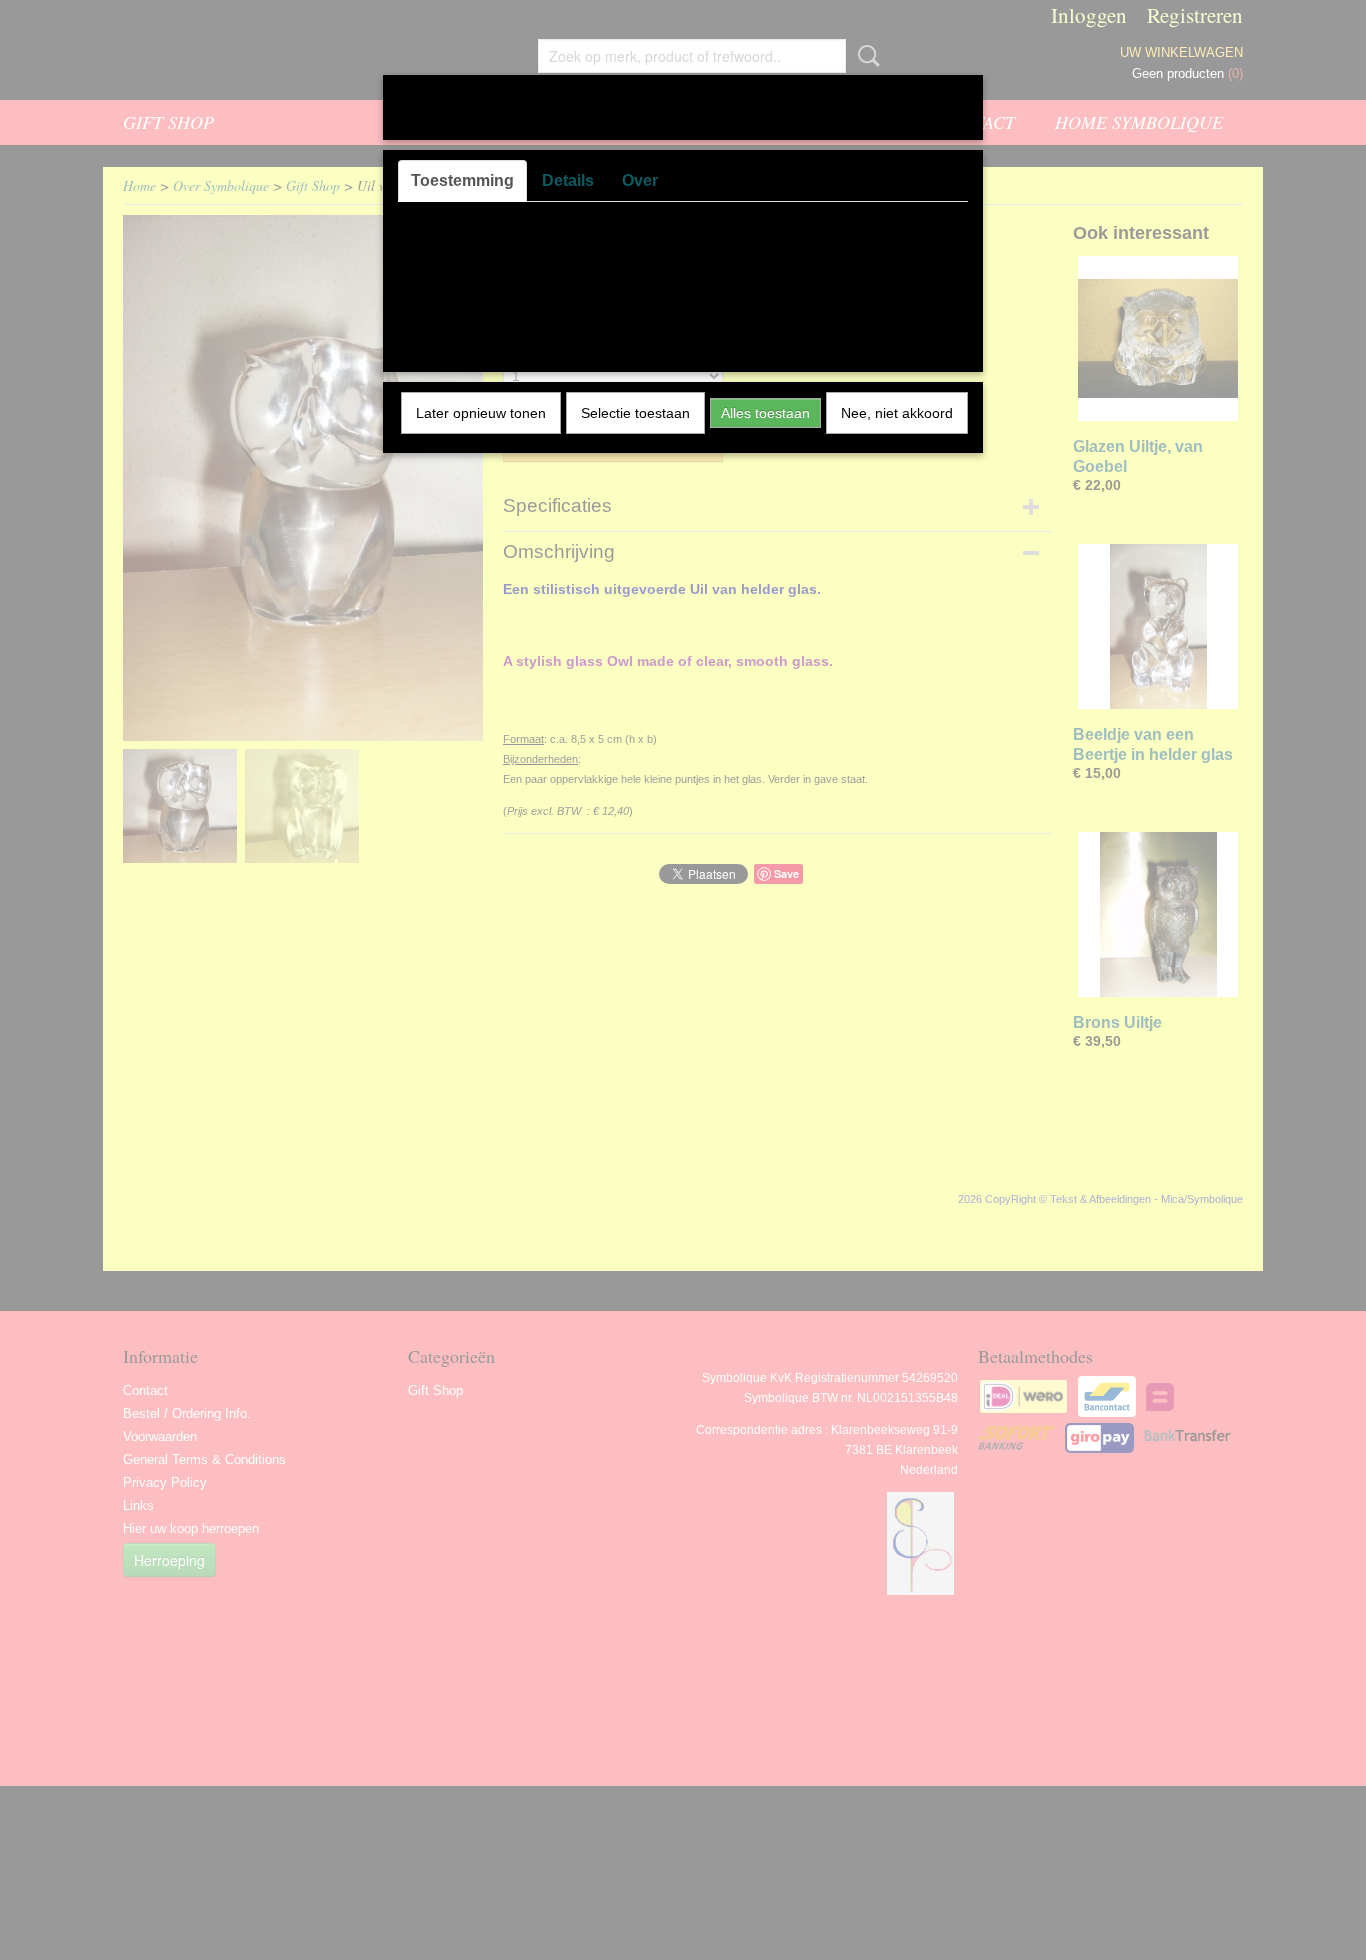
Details (568, 180)
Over (640, 180)
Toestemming (462, 180)
